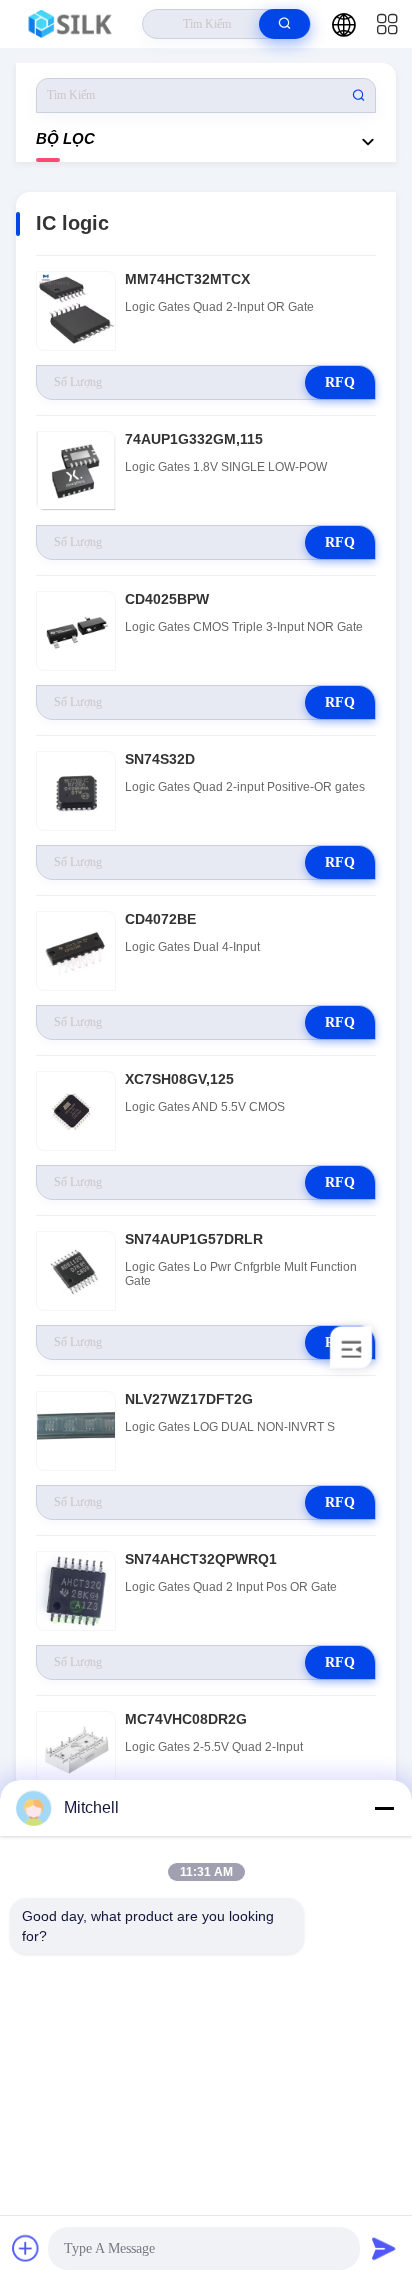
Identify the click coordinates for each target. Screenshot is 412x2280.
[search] (284, 24)
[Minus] (384, 1808)
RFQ (340, 382)
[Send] (384, 2248)
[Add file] (26, 2248)
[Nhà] (71, 24)
